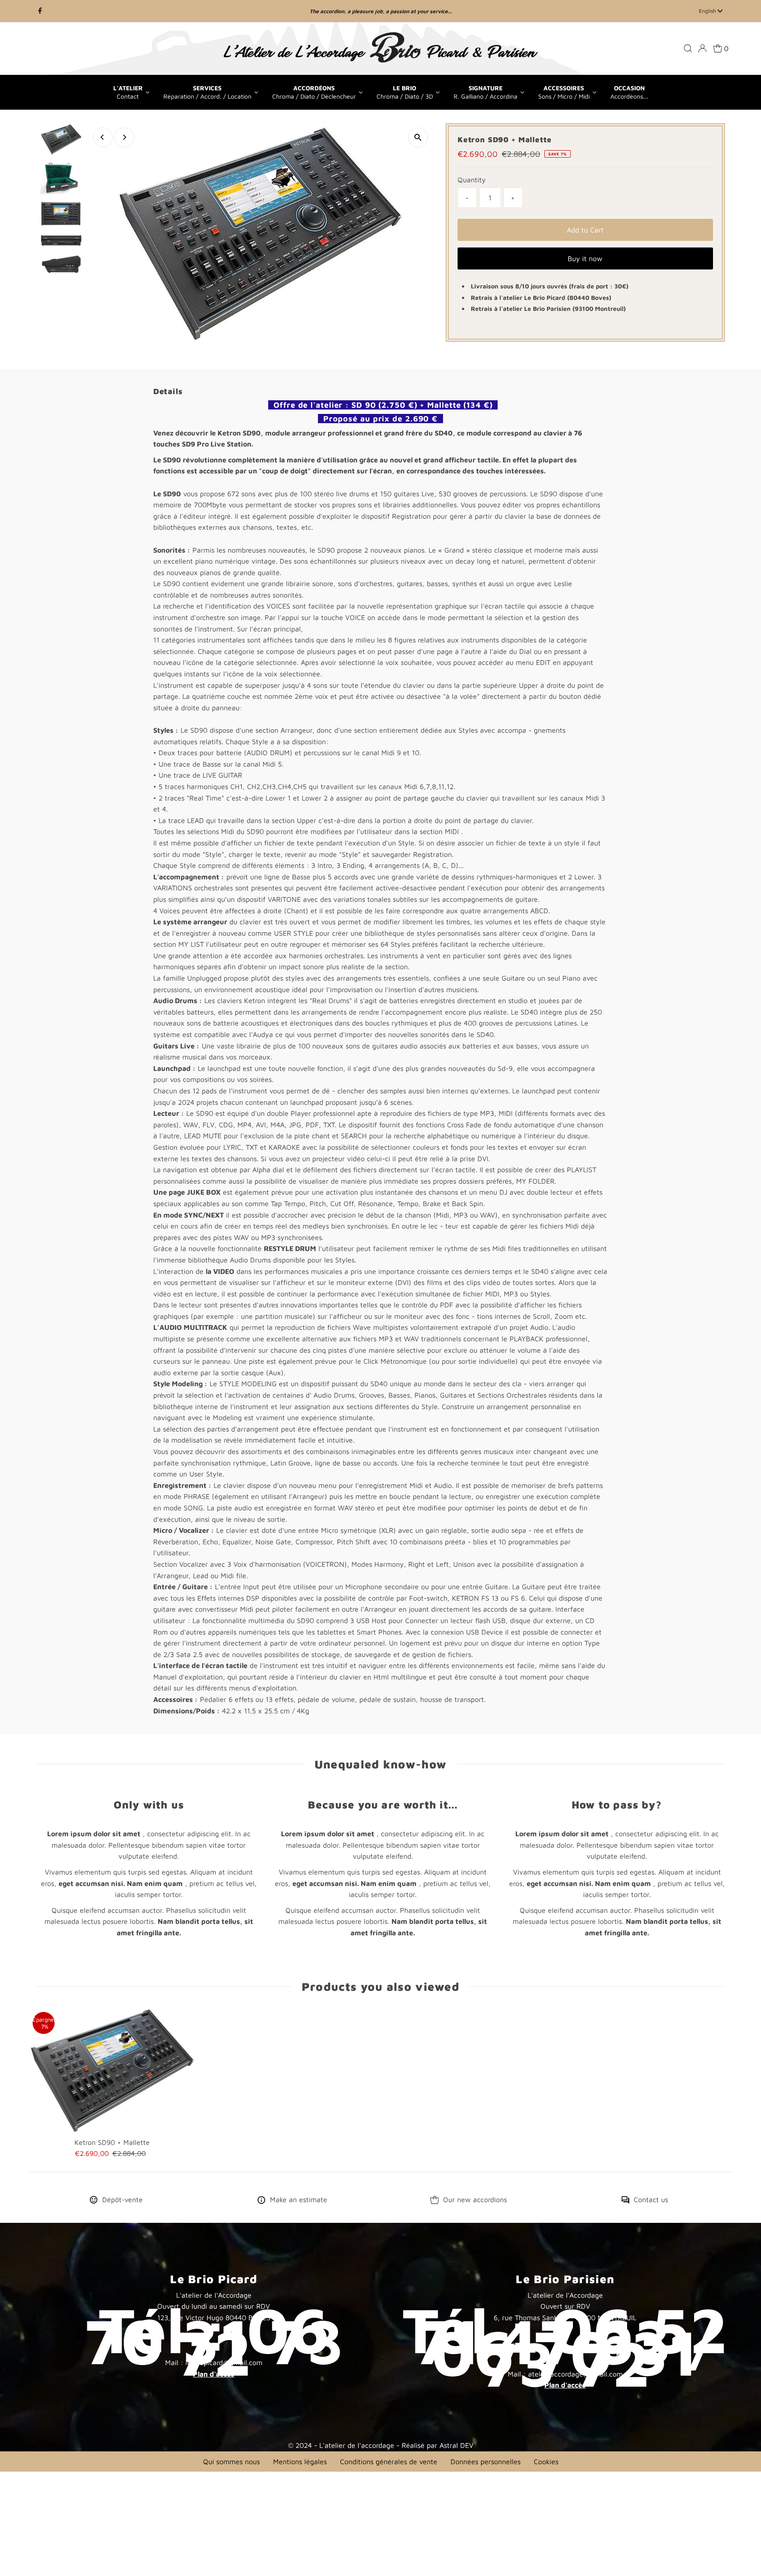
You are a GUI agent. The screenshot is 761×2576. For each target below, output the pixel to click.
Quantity (472, 180)
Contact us (651, 2200)
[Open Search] (688, 48)
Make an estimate (299, 2200)
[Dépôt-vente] (94, 2201)
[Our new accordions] (435, 2201)
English (708, 11)
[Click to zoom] (418, 138)
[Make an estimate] (261, 2201)
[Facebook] (40, 11)
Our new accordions (475, 2200)
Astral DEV (456, 2445)
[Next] (124, 137)
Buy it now (585, 258)
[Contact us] (625, 2201)
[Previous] (103, 137)
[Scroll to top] (743, 2558)
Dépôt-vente (122, 2200)
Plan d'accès (214, 2374)
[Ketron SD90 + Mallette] (112, 2070)
